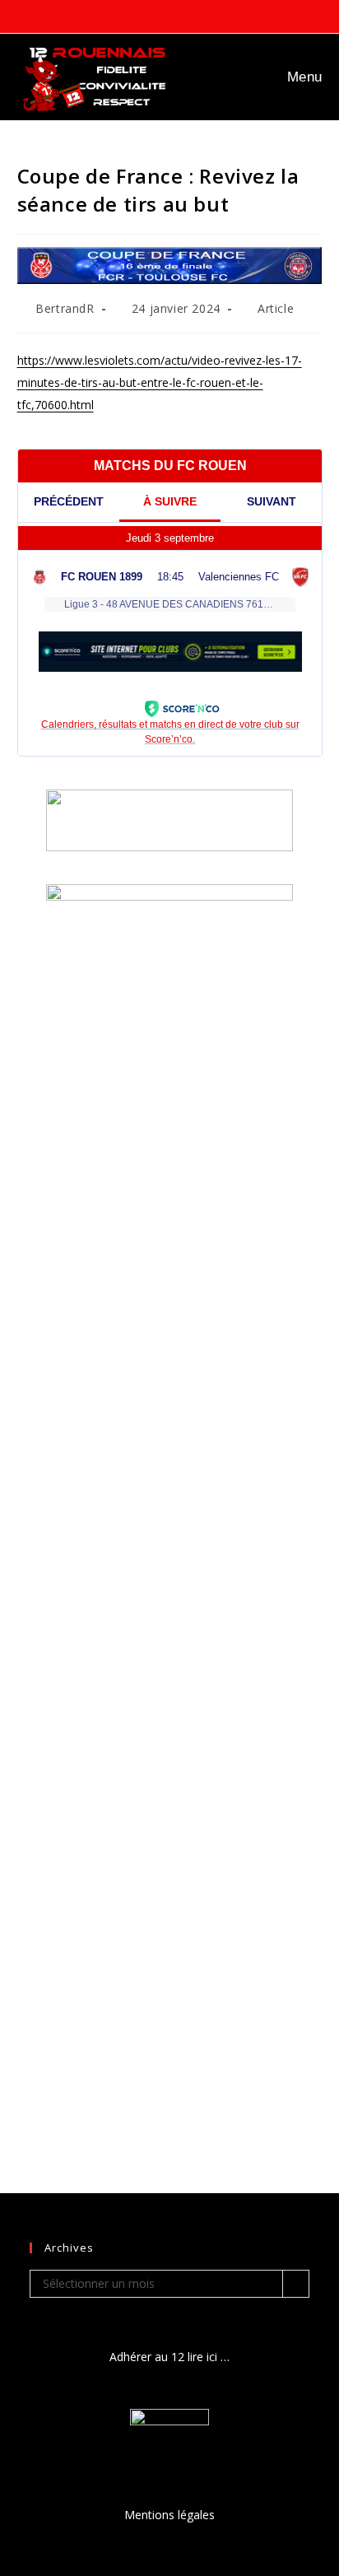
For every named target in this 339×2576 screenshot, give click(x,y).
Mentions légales (169, 2515)
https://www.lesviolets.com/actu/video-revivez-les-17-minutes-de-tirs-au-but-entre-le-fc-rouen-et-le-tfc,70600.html (160, 382)
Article (276, 308)
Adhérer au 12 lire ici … (169, 2357)
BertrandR (65, 308)
